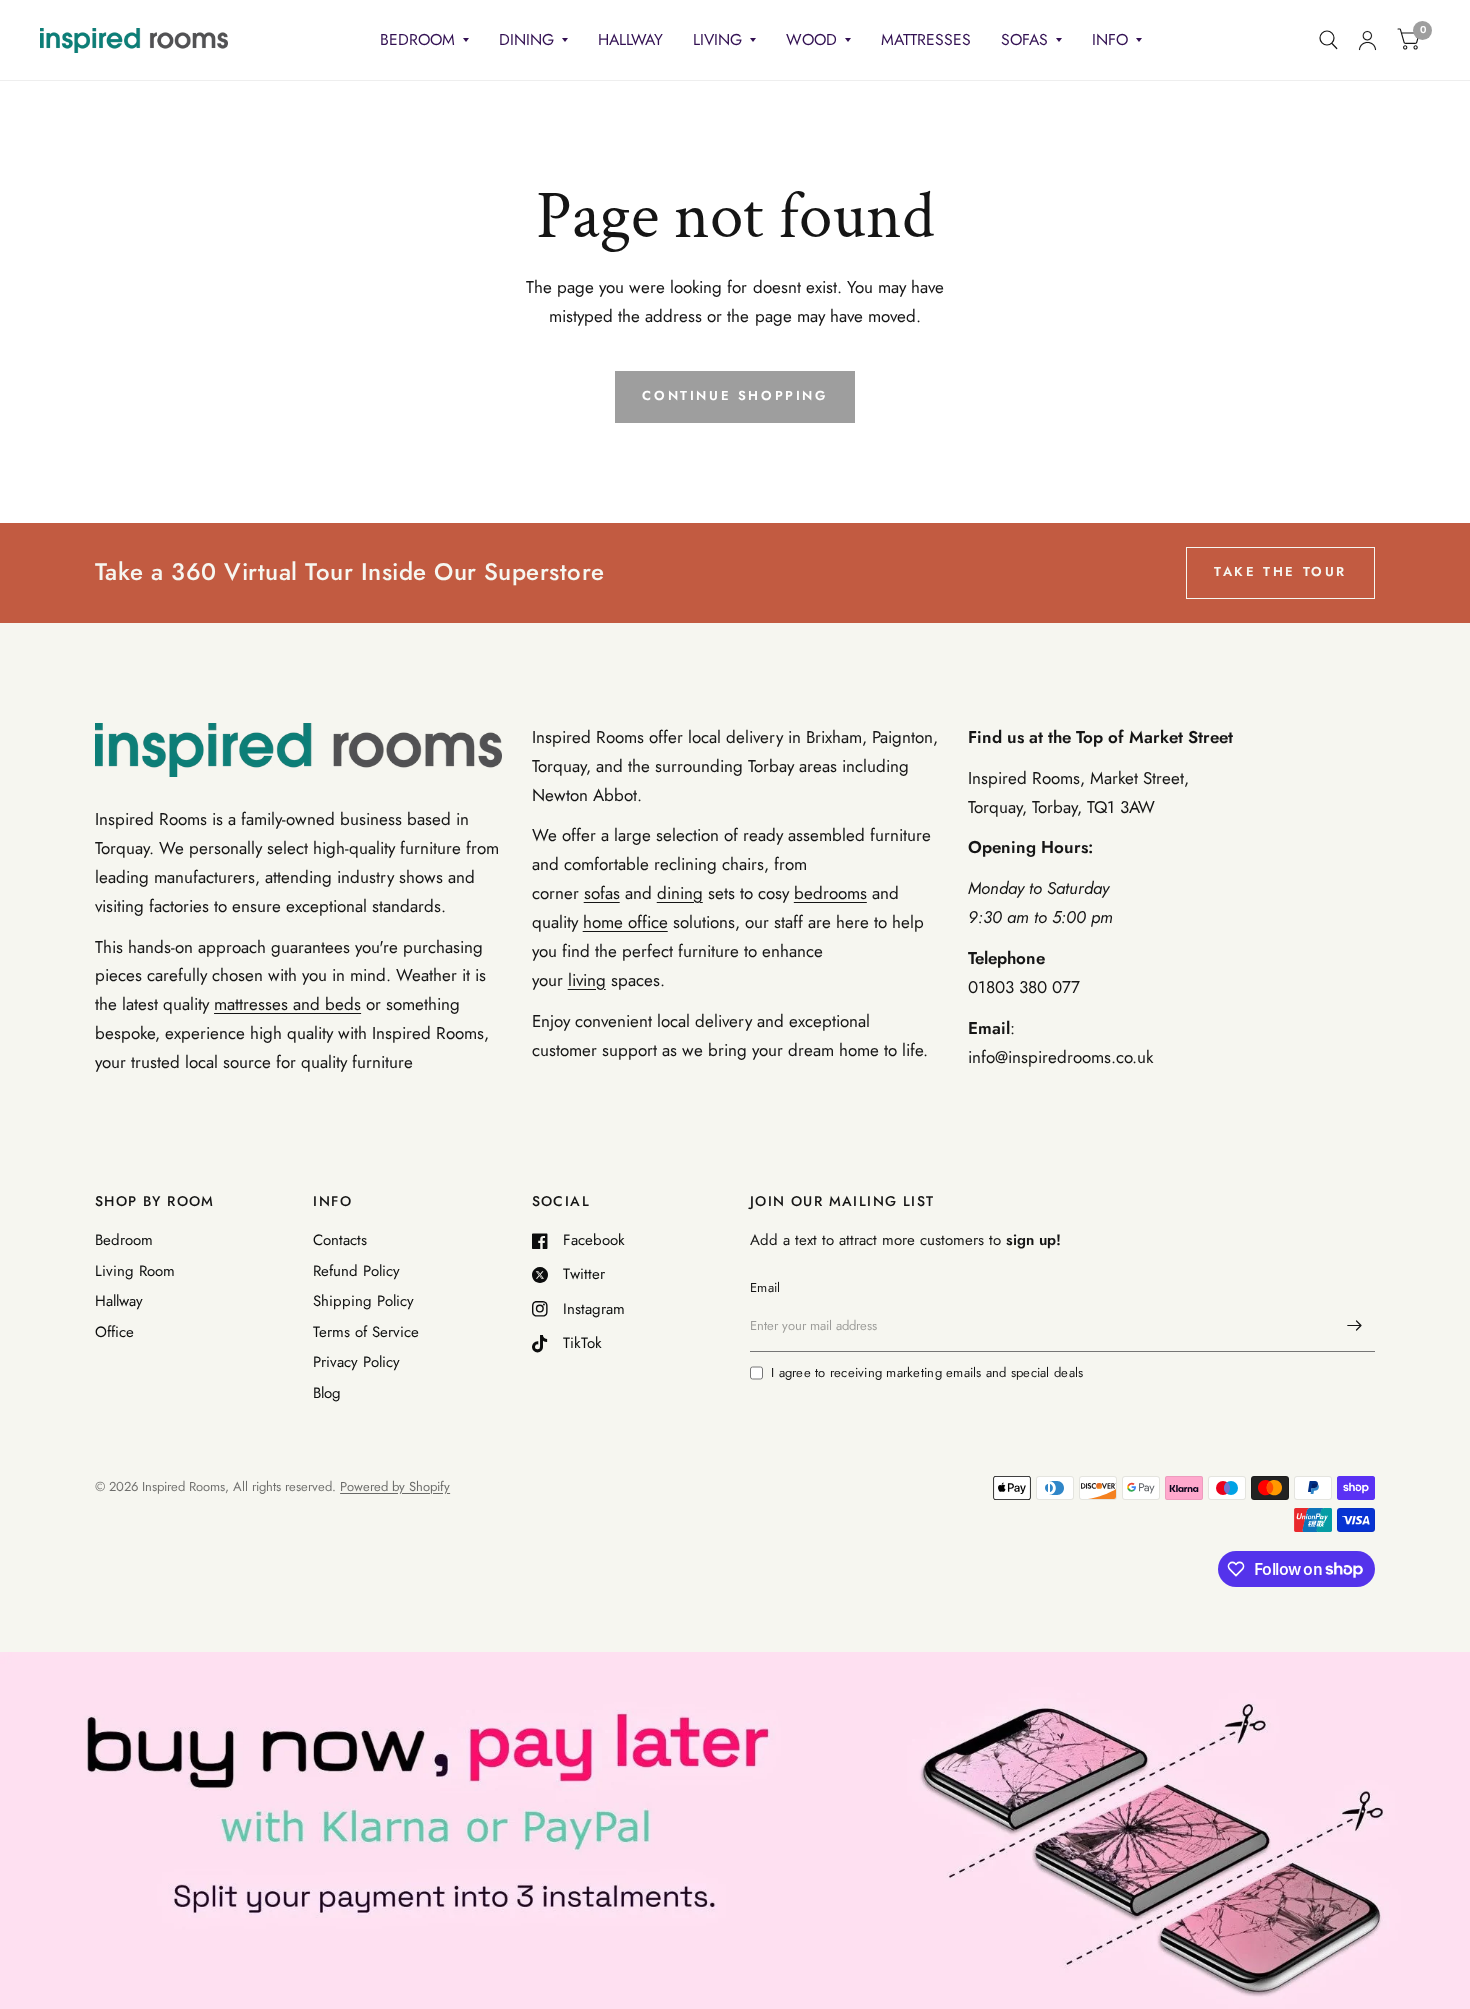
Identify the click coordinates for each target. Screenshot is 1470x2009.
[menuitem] (424, 40)
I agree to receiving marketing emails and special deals (927, 1372)
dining (680, 893)
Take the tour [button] (1280, 571)
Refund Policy (356, 1271)
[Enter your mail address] (1355, 1326)
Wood (811, 39)
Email (765, 1287)
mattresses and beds (287, 1004)
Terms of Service (366, 1332)
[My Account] (1367, 40)
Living (717, 39)
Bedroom (417, 39)
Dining (526, 39)
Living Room (135, 1271)
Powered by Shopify (395, 1486)
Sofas (1024, 39)
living (587, 980)
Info (1110, 39)
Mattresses (926, 39)
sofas (602, 893)
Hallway (630, 39)
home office (625, 922)
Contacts (340, 1240)
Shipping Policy (363, 1301)
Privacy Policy (356, 1362)
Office (114, 1332)
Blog (327, 1393)
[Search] (1328, 40)
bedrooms (830, 893)
